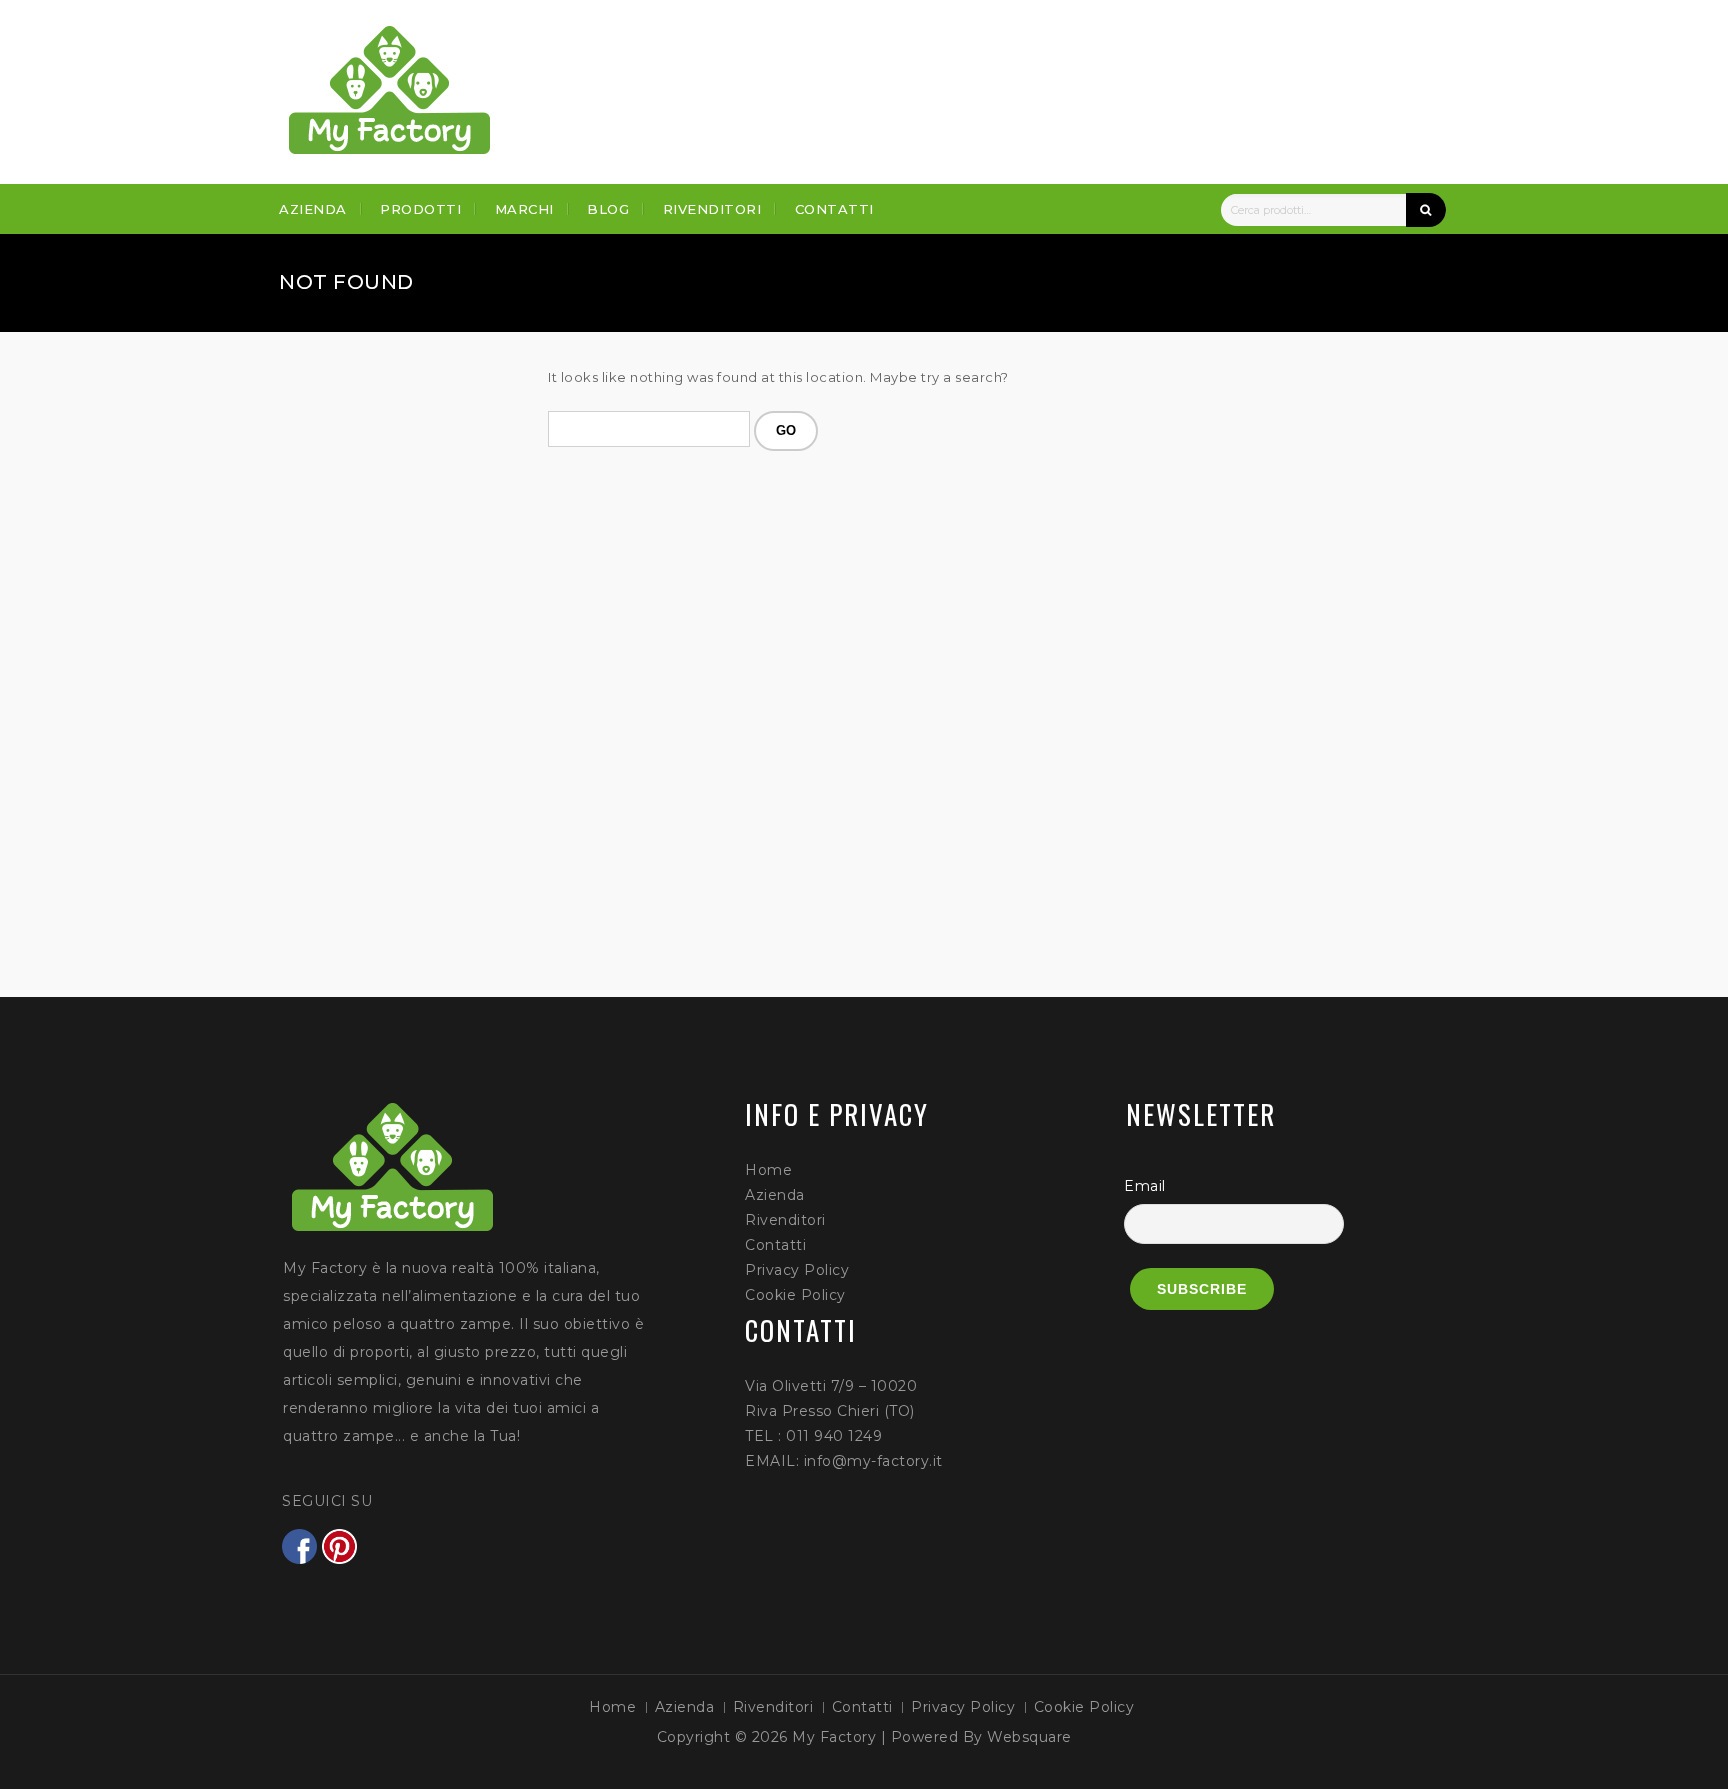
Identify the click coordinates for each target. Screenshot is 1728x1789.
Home (768, 1170)
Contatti (834, 209)
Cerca (1426, 210)
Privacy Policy (797, 1270)
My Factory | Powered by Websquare (932, 1737)
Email (1145, 1186)
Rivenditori (712, 209)
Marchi (524, 209)
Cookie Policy (795, 1295)
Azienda (313, 209)
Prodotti (420, 209)
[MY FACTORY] (390, 90)
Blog (608, 209)
